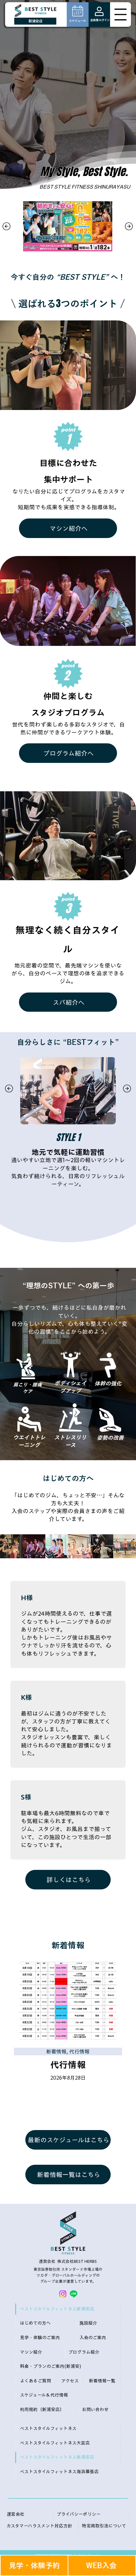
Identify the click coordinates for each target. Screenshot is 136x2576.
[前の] (6, 226)
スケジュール (77, 21)
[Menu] (121, 15)
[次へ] (129, 226)
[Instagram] (63, 2294)
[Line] (74, 2294)
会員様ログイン (100, 20)
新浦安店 (35, 21)
